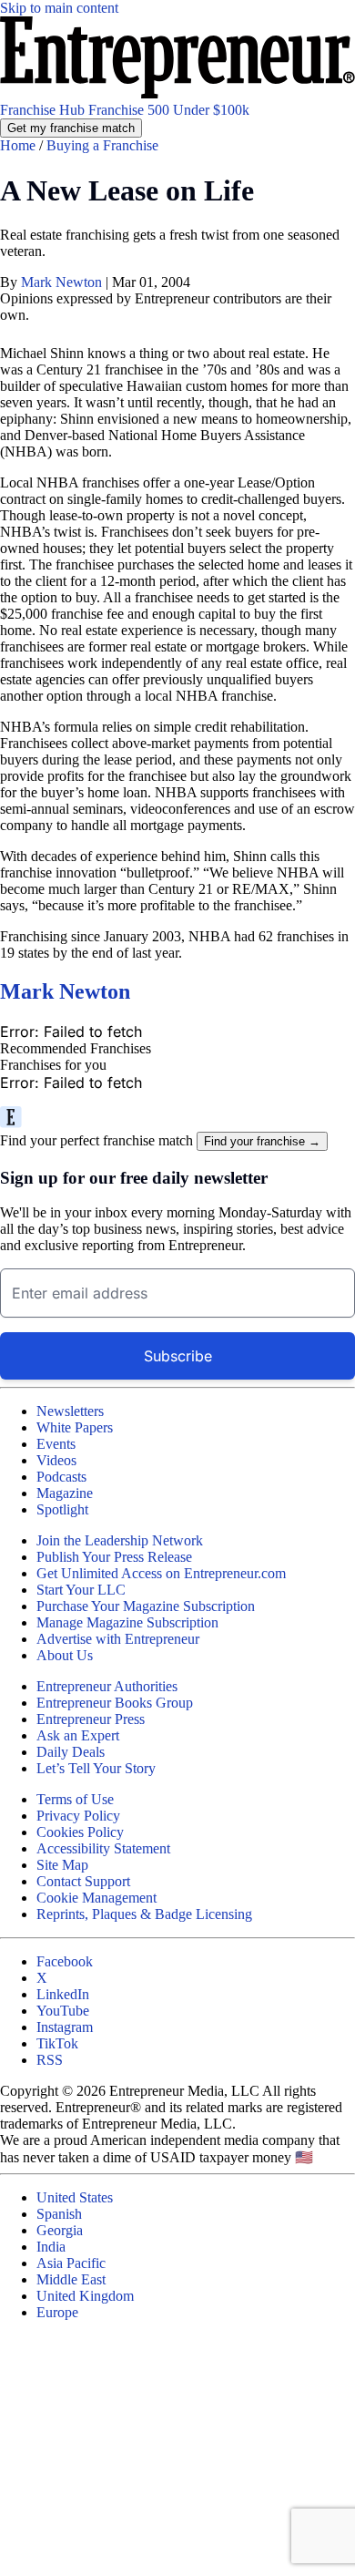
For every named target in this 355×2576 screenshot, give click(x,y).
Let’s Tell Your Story (96, 1768)
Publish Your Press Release (114, 1557)
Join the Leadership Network (120, 1540)
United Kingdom (85, 2296)
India (51, 2247)
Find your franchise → (262, 1141)
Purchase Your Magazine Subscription (146, 1606)
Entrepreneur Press (91, 1719)
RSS (50, 2060)
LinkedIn (63, 1994)
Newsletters (70, 1411)
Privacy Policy (78, 1816)
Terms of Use (75, 1799)
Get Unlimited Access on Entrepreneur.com (161, 1573)
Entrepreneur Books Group (115, 1703)
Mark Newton (63, 282)
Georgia (60, 2230)
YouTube (63, 2011)
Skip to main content (59, 8)
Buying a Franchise (102, 145)
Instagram (65, 2027)
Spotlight (62, 1509)
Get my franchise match (71, 128)
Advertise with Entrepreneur (118, 1639)
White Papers (75, 1427)
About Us (65, 1655)
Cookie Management (96, 1898)
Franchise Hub (44, 110)
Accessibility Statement (103, 1848)
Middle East (71, 2279)
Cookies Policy (80, 1832)
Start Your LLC (81, 1590)
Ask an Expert (78, 1735)
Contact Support (83, 1881)
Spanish (59, 2214)
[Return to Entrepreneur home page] (177, 93)
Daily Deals (71, 1752)
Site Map (62, 1865)
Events (56, 1444)
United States (75, 2197)
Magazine (65, 1493)
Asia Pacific (71, 2263)
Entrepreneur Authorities (107, 1686)
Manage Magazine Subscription (127, 1622)
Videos (56, 1460)
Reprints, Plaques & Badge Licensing (144, 1914)
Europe (57, 2312)
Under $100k (211, 110)
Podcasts (61, 1477)
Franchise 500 (131, 110)
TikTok (57, 2043)
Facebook (65, 1961)
